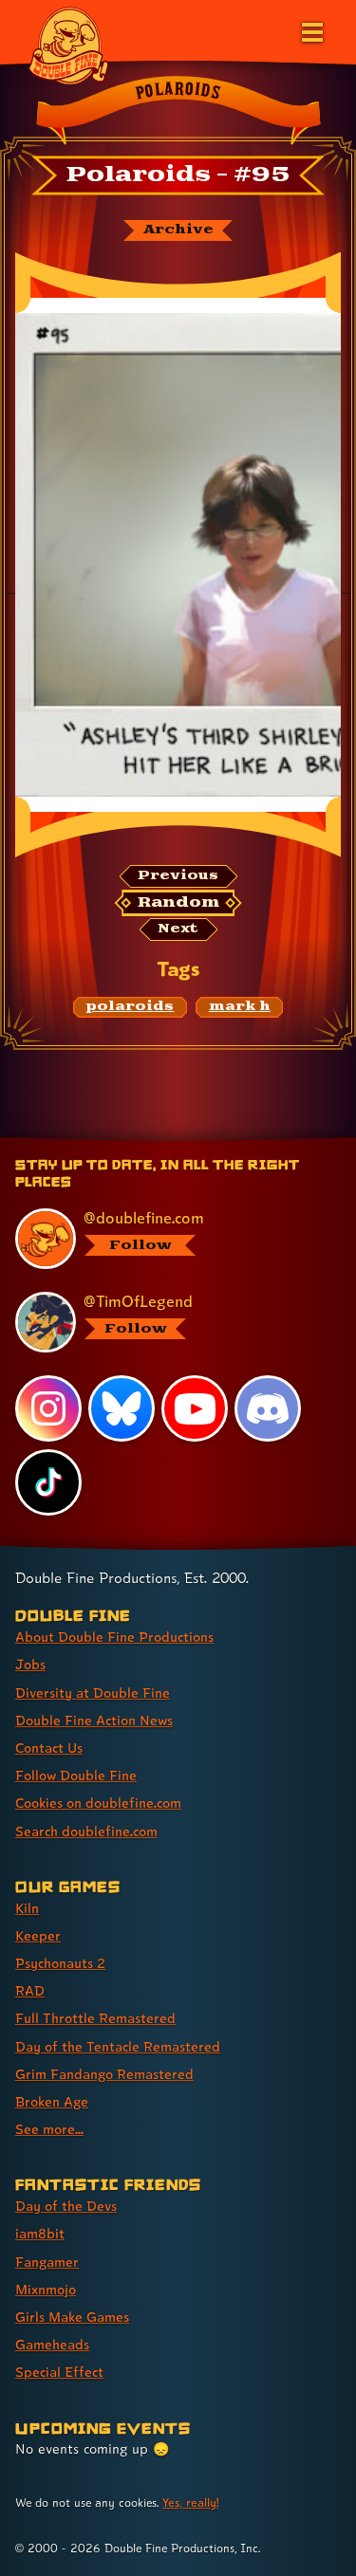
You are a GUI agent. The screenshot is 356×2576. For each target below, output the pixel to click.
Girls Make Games (72, 2317)
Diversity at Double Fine (93, 1693)
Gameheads (52, 2344)
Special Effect (59, 2372)
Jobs (30, 1664)
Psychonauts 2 (60, 1963)
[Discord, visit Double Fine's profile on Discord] (268, 1408)
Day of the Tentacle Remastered (118, 2046)
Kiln (27, 1908)
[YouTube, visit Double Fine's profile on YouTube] (195, 1408)
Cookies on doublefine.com (98, 1803)
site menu (163, 1141)
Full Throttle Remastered (95, 2018)
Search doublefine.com (86, 1831)
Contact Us (49, 1748)
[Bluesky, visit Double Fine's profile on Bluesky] (122, 1408)
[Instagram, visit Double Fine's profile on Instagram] (48, 1408)
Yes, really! (190, 2502)
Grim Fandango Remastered (104, 2074)
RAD (30, 1990)
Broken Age (52, 2101)
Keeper (38, 1935)
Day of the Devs (66, 2206)
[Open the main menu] (310, 30)
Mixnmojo (46, 2289)
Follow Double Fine (76, 1775)
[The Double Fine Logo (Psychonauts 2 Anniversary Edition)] (68, 45)
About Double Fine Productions (114, 1637)
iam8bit (40, 2233)
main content (248, 1141)
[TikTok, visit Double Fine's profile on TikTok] (48, 1482)
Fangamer (47, 2262)
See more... (49, 2129)
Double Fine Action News (94, 1720)
